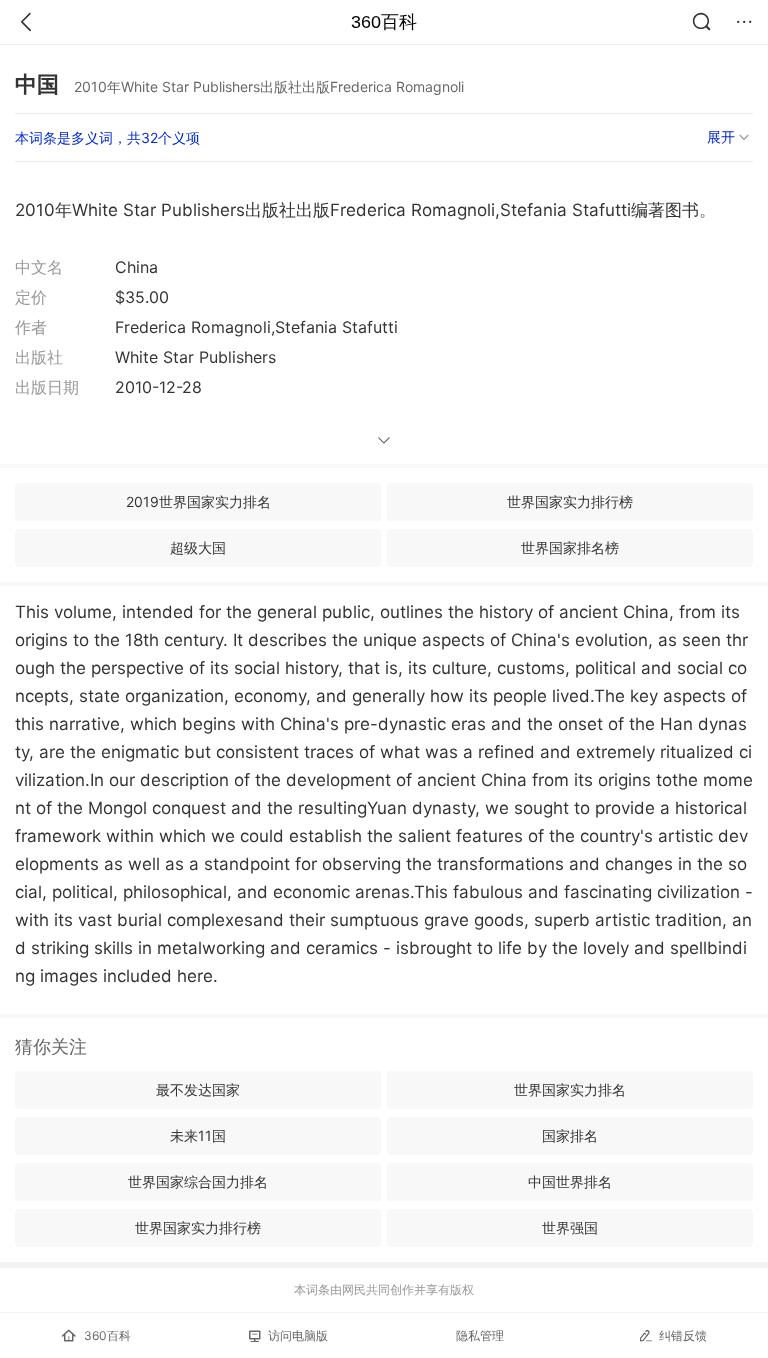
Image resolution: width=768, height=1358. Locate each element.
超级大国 (198, 547)
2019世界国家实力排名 (198, 501)
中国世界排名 (570, 1181)
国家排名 (570, 1135)
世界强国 (570, 1227)
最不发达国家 (198, 1089)
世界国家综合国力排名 (198, 1181)
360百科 (384, 22)
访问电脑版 (298, 1335)
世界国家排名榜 (570, 547)
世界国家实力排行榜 (570, 501)
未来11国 (198, 1135)
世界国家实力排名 (570, 1089)
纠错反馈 (683, 1335)
